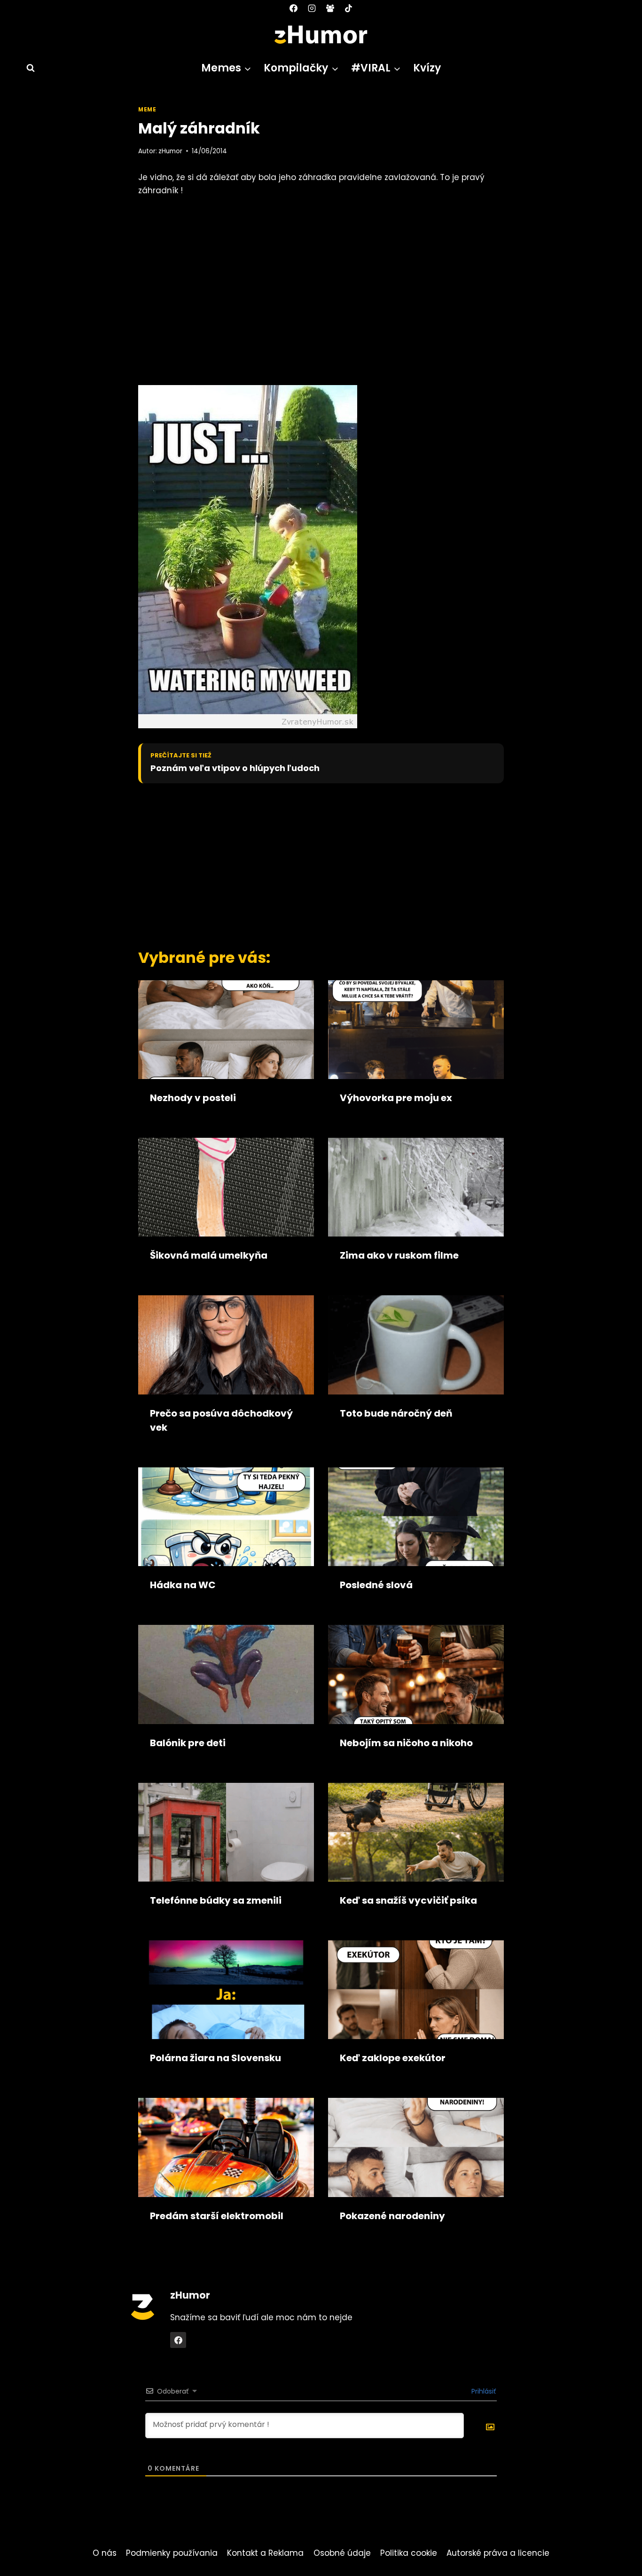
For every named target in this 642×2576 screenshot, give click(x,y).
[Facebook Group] (330, 8)
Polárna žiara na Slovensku (215, 2058)
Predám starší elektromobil (217, 2216)
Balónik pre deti (188, 1743)
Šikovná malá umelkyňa (209, 1255)
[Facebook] (293, 8)
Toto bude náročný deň (396, 1413)
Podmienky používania (172, 2553)
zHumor (170, 151)
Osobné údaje (342, 2553)
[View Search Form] (26, 68)
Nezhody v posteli (193, 1098)
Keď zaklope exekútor (393, 2058)
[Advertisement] (305, 863)
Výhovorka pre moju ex (396, 1098)
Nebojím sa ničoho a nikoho (406, 1743)
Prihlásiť (483, 2391)
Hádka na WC (183, 1585)
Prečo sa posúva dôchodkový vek (221, 1420)
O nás (105, 2553)
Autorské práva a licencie (498, 2553)
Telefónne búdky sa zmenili (216, 1900)
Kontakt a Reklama (265, 2553)
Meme (147, 110)
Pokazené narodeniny (392, 2216)
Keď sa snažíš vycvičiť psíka (408, 1900)
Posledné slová (376, 1585)
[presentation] (226, 1030)
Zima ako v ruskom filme (399, 1255)
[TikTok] (349, 8)
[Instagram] (312, 8)
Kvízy (427, 68)
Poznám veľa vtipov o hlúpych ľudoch (235, 768)
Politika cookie (409, 2553)
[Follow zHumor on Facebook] (178, 2340)
